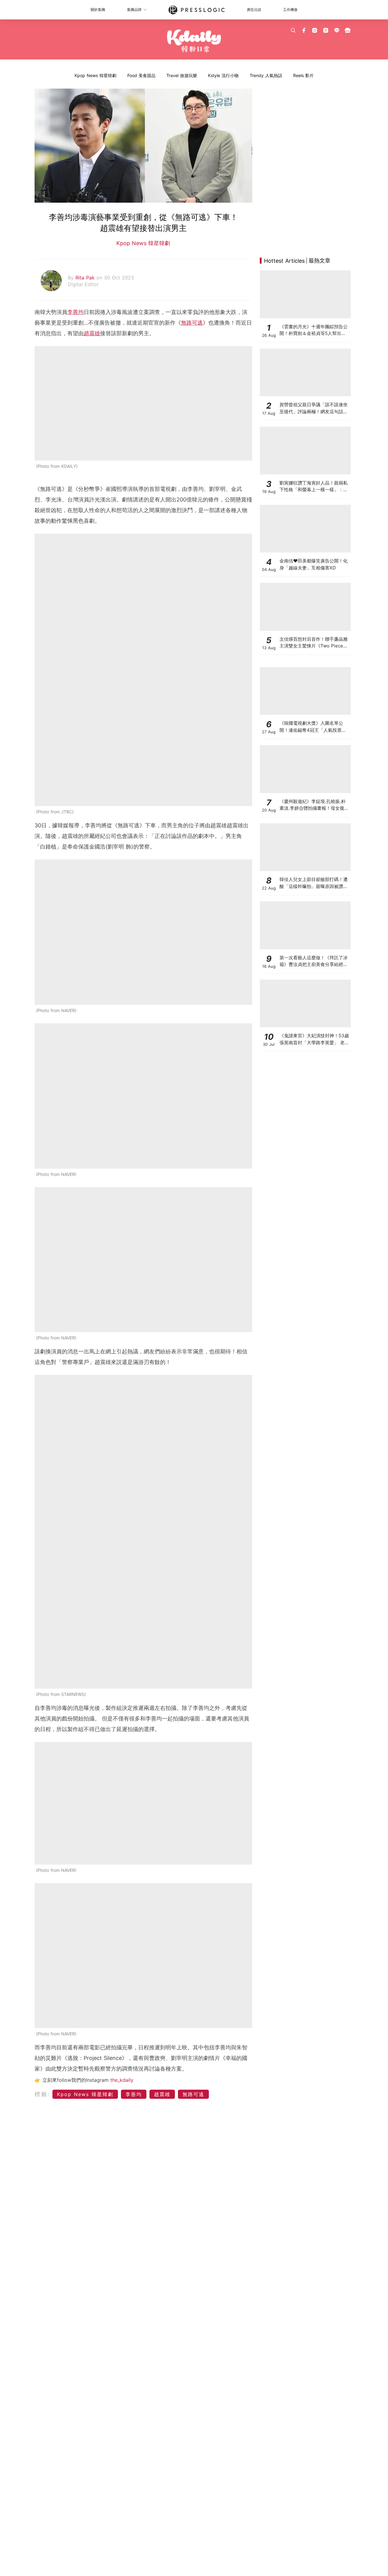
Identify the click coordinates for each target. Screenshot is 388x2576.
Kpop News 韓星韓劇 (95, 75)
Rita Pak (86, 278)
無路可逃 (192, 323)
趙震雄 (92, 333)
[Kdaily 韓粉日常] (194, 41)
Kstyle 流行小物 (223, 75)
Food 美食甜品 (141, 75)
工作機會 (290, 10)
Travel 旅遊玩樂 (182, 75)
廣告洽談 (254, 10)
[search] (293, 30)
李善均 (75, 312)
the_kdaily (122, 2080)
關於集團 (98, 10)
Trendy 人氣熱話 (266, 75)
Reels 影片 (303, 75)
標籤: (43, 2094)
